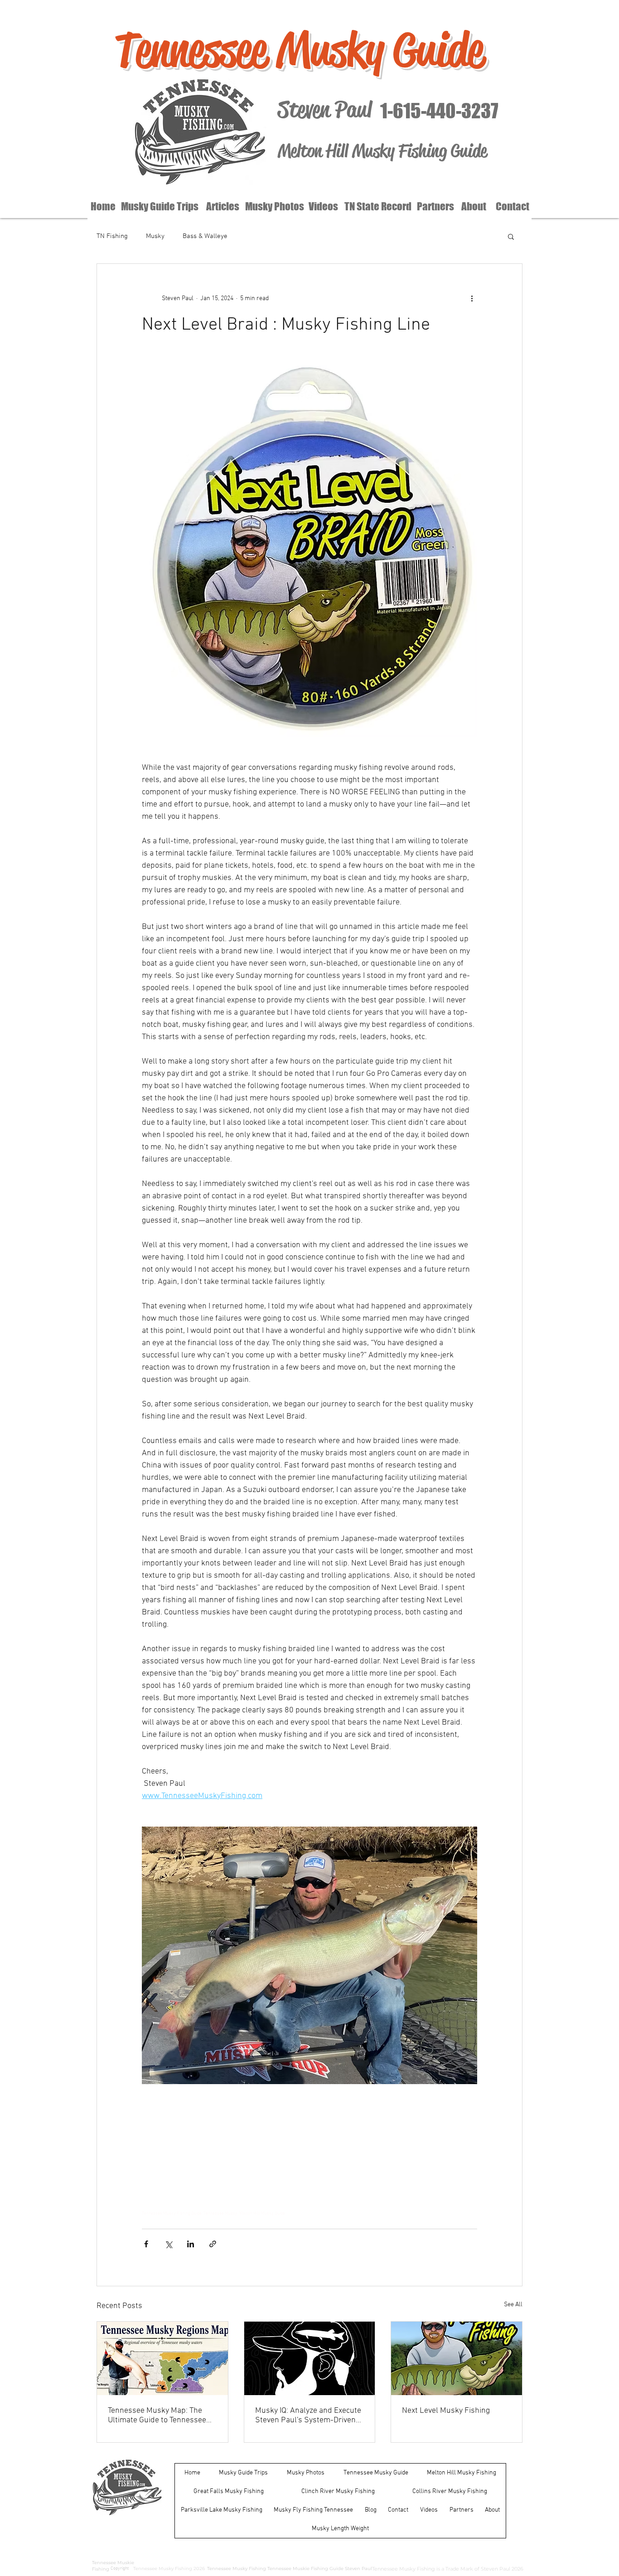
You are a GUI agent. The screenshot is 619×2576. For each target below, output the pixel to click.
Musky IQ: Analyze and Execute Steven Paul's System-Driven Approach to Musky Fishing (308, 2416)
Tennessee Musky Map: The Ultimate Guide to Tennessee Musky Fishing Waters (157, 2416)
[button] (511, 236)
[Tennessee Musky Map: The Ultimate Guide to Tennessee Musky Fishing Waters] (162, 2358)
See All (513, 2305)
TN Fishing (112, 236)
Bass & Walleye (205, 236)
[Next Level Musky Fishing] (457, 2358)
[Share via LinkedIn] (191, 2244)
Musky (155, 236)
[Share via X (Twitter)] (168, 2244)
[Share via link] (213, 2244)
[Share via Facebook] (146, 2244)
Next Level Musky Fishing (446, 2411)
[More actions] (472, 298)
